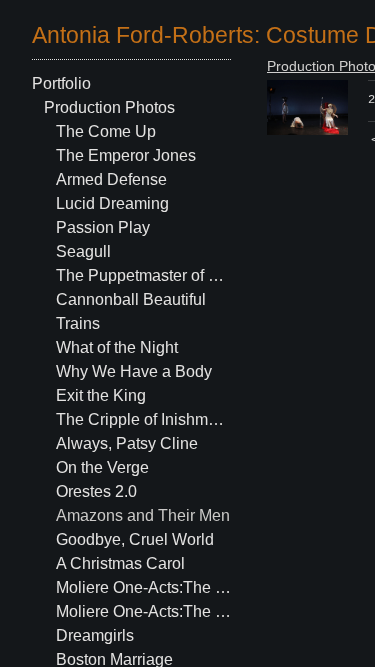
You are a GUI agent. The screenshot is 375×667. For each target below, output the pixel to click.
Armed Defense (111, 179)
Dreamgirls (95, 635)
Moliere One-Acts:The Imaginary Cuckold (144, 611)
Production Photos (109, 107)
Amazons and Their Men (143, 515)
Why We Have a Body (134, 371)
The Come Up (106, 131)
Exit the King (101, 395)
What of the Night (117, 347)
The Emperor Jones (126, 155)
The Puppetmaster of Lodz (144, 275)
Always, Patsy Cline (127, 443)
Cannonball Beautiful (131, 299)
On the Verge (102, 467)
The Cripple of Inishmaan (144, 419)
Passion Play (103, 227)
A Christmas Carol (120, 563)
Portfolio (61, 83)
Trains (78, 323)
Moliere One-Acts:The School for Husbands (144, 587)
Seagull (83, 251)
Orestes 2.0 (96, 491)
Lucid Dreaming (112, 203)
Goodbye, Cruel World (135, 539)
